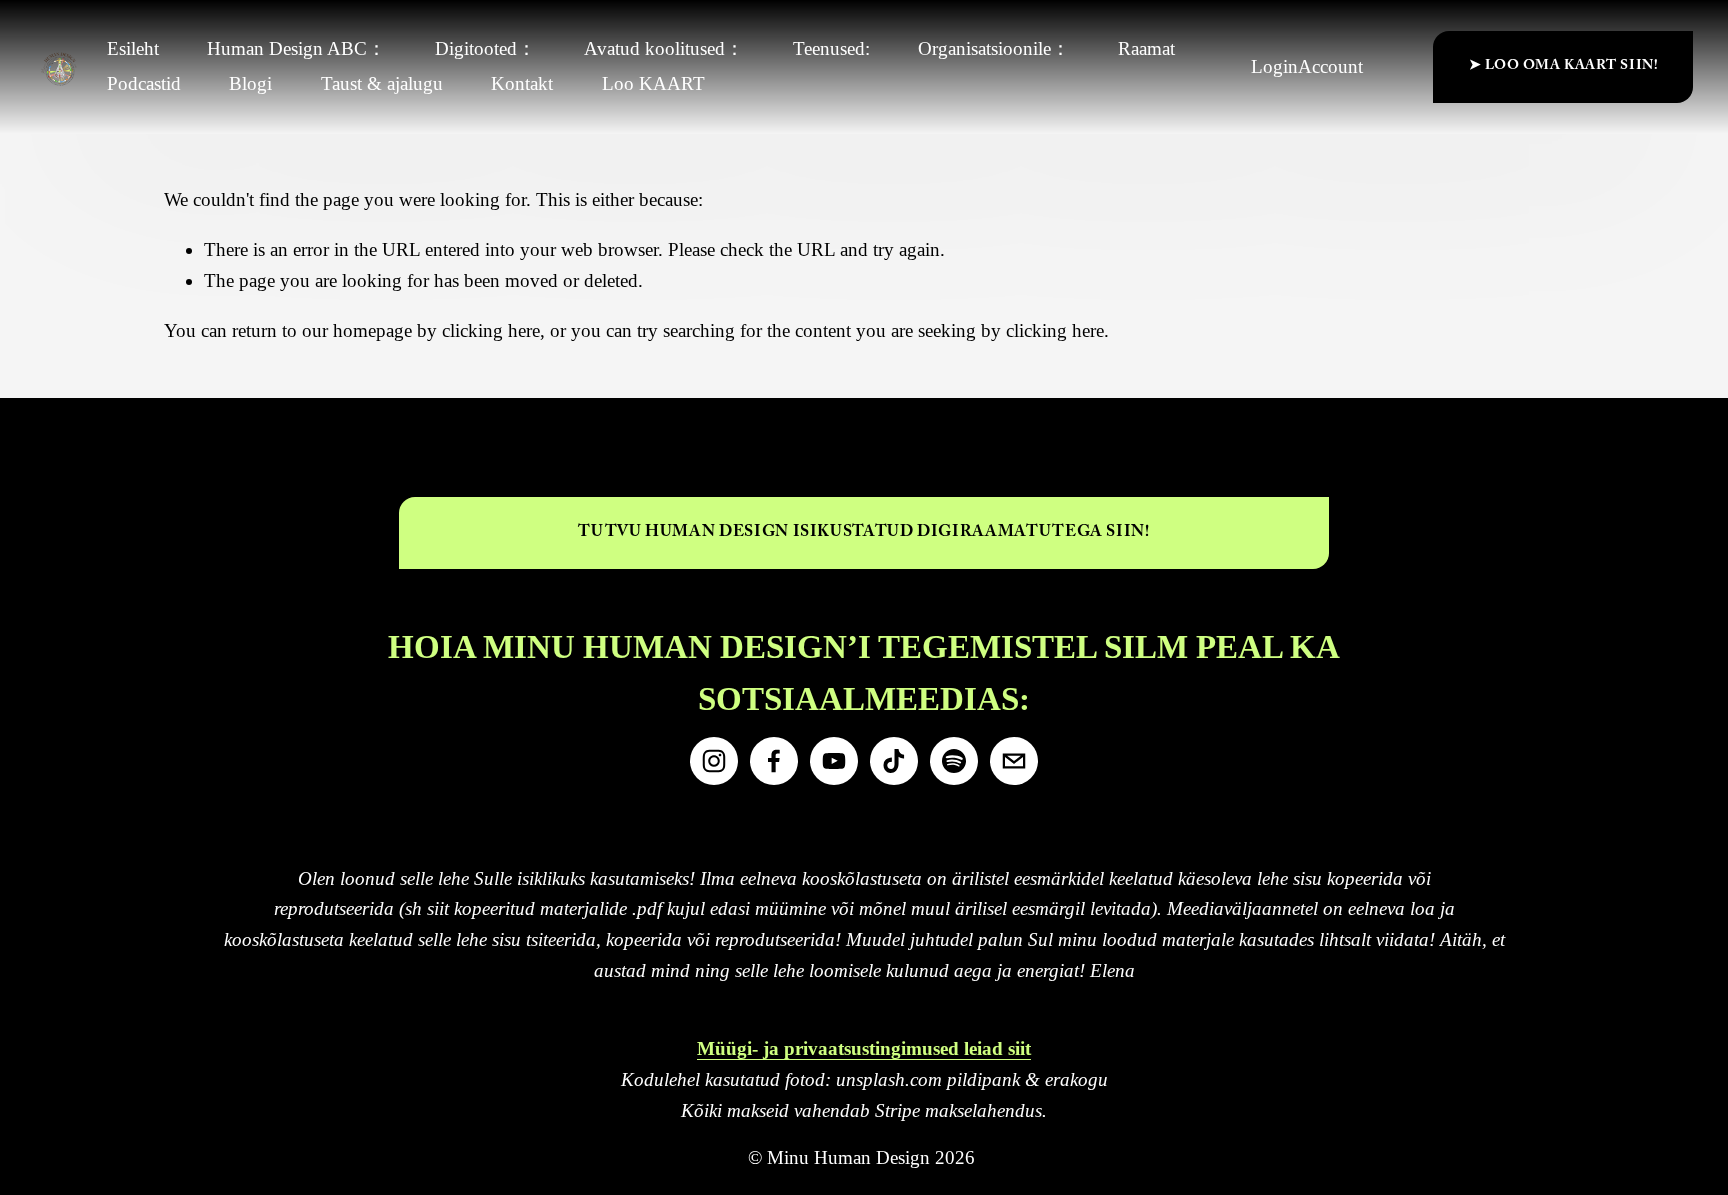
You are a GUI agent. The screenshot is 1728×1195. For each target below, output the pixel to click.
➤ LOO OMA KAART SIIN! (1564, 67)
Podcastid (144, 83)
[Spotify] (954, 761)
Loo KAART (653, 83)
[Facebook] (774, 761)
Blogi (250, 83)
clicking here (491, 330)
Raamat (1146, 48)
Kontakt (522, 83)
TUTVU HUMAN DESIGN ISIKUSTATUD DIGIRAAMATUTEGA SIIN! (863, 533)
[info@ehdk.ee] (1014, 761)
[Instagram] (714, 761)
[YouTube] (834, 761)
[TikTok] (894, 761)
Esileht (133, 48)
